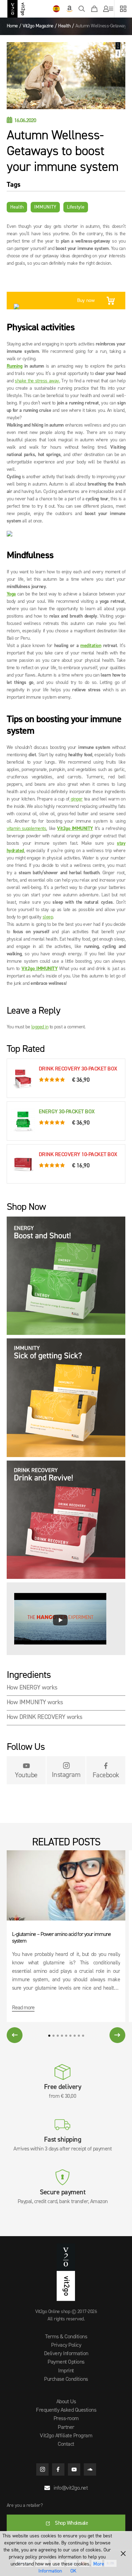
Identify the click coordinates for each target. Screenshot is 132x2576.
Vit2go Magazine (38, 26)
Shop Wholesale (71, 2523)
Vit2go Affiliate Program (66, 2436)
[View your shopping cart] (94, 9)
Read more (23, 2008)
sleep (48, 917)
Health (64, 26)
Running (15, 366)
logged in (40, 1027)
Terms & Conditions (66, 2337)
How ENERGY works (32, 1688)
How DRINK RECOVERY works (45, 1717)
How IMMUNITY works (35, 1702)
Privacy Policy (66, 2345)
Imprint (66, 2371)
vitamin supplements (27, 829)
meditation (91, 646)
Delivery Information (66, 2354)
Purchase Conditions (66, 2379)
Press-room (66, 2419)
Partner (66, 2427)
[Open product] (66, 1277)
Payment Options (66, 2362)
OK (73, 2571)
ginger (76, 799)
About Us (66, 2402)
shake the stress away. (37, 381)
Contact (66, 2444)
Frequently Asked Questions (66, 2410)
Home (12, 26)
